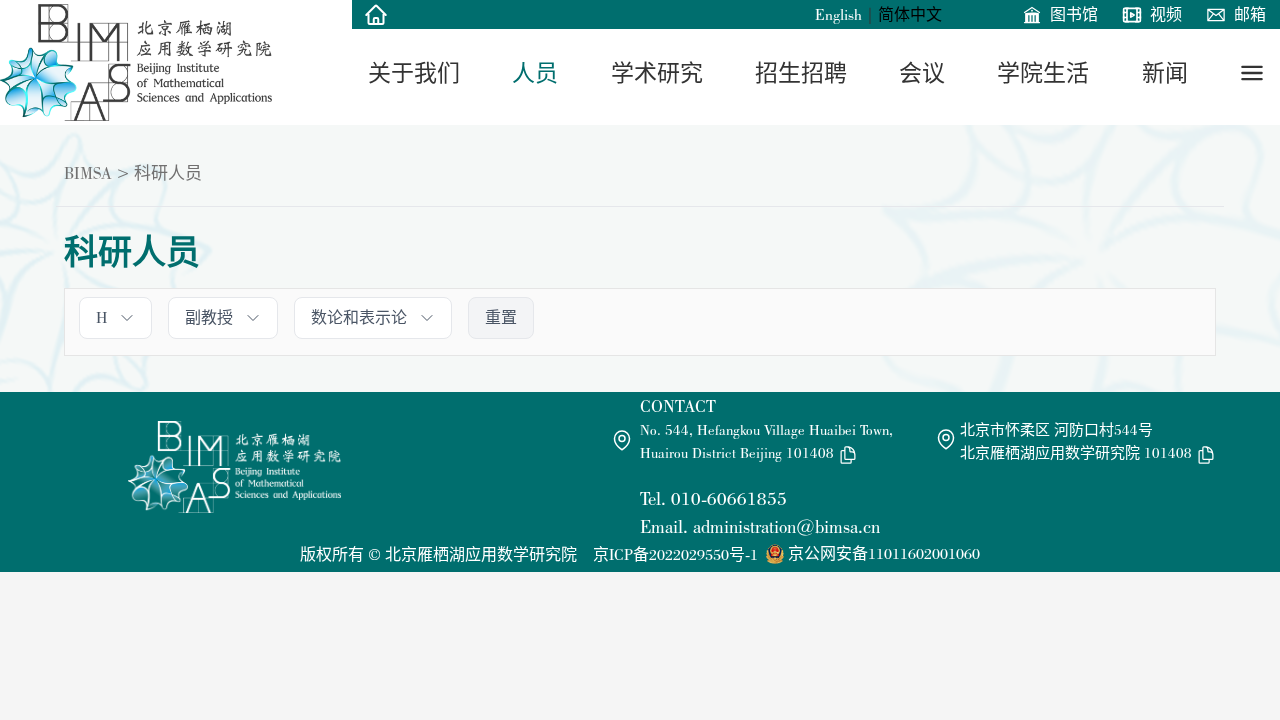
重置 (501, 317)
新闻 (1165, 73)
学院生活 (1043, 73)
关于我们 (414, 73)
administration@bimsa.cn (786, 526)
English (838, 14)
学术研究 (657, 73)
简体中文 (910, 14)
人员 (535, 73)
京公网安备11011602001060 (884, 553)
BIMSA (88, 173)
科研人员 (168, 173)
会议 (922, 73)
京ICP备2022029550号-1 (675, 554)
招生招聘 (801, 73)
